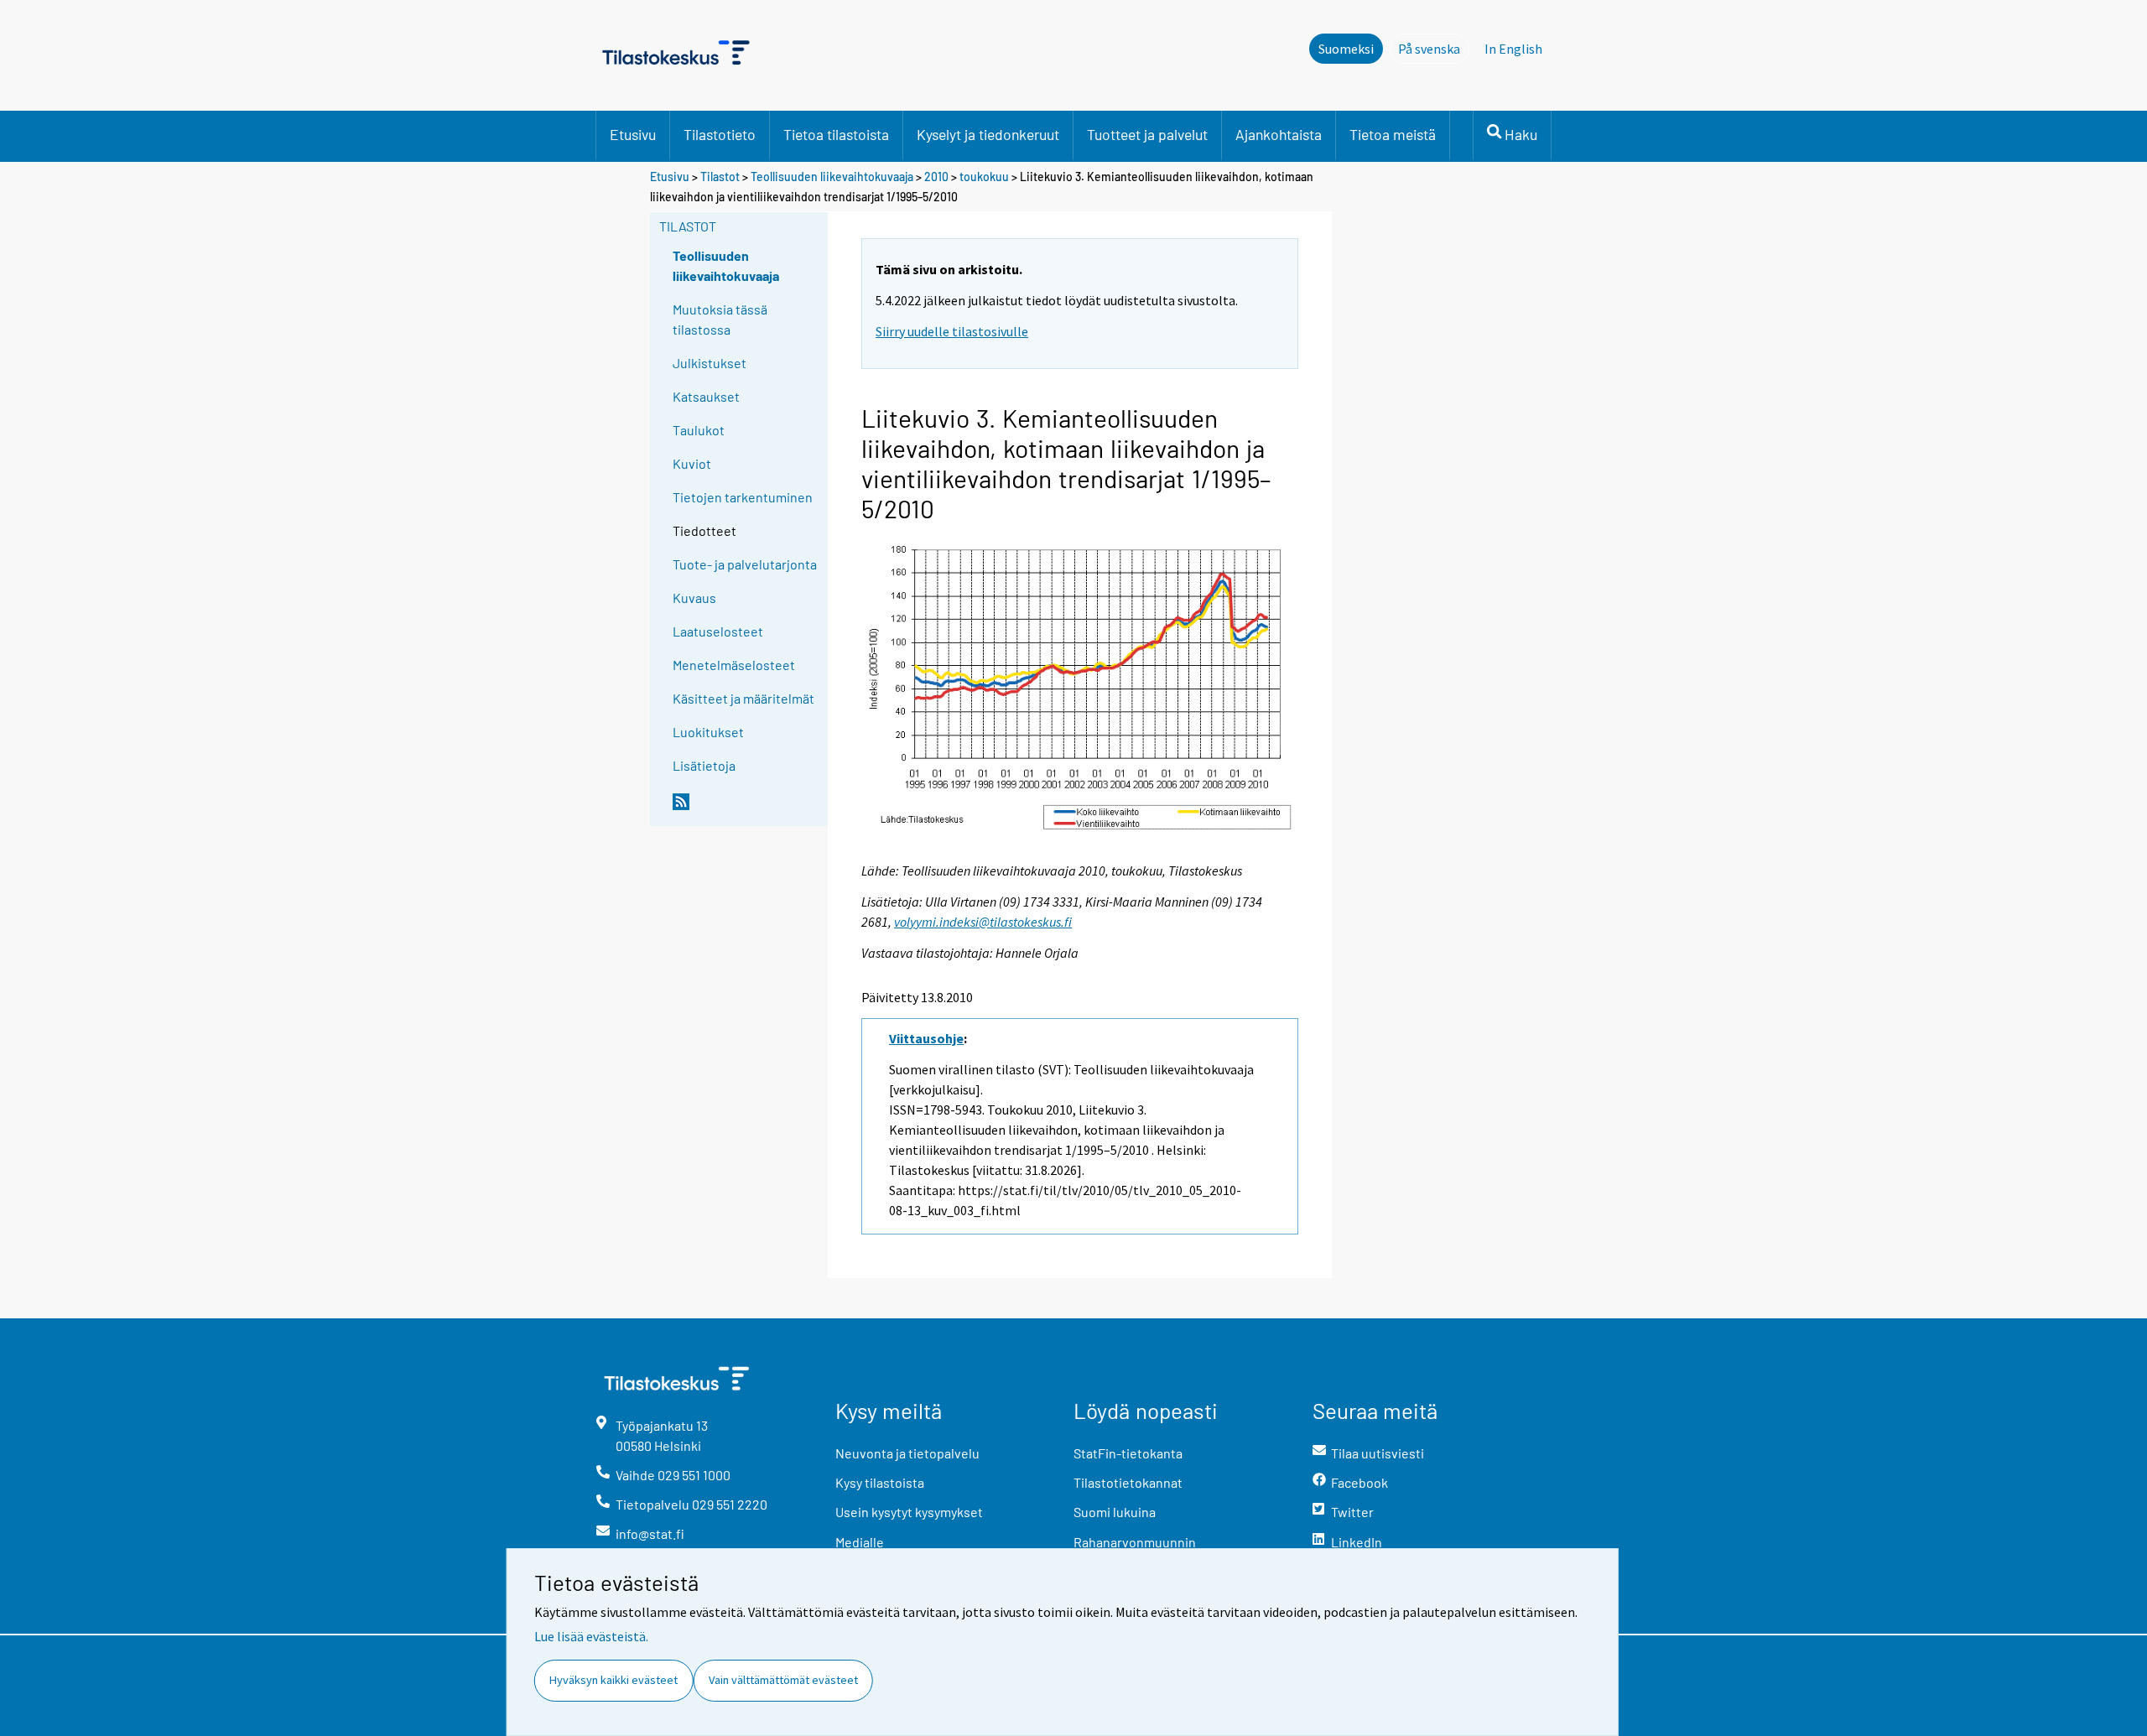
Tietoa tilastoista (836, 134)
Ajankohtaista (1279, 134)
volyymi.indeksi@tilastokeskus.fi (983, 922)
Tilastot (720, 177)
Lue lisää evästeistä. (591, 1636)
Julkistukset (710, 363)
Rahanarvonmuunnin (1135, 1542)
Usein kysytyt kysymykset (909, 1512)
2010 (936, 177)
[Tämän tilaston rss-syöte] (746, 808)
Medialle (860, 1542)
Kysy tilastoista (880, 1482)
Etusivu (633, 134)
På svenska (1434, 49)
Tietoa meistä (1393, 134)
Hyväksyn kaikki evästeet (613, 1680)
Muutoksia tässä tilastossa (720, 319)
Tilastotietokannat (1128, 1482)
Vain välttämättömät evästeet (783, 1680)
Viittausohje (926, 1038)
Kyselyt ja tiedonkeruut (988, 134)
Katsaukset (706, 396)
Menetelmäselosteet (734, 665)
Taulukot (699, 430)
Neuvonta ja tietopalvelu (907, 1453)
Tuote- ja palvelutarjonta (745, 564)
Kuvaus (694, 598)
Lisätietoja (704, 765)
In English (1513, 49)
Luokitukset (708, 732)
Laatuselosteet (718, 631)
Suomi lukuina (1115, 1512)
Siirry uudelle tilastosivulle (952, 331)
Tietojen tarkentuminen (743, 497)
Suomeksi (1346, 49)
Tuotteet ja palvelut (1147, 134)
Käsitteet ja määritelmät (743, 698)
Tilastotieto (720, 134)
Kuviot (692, 463)
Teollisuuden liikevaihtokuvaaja (832, 177)
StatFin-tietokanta (1128, 1453)
